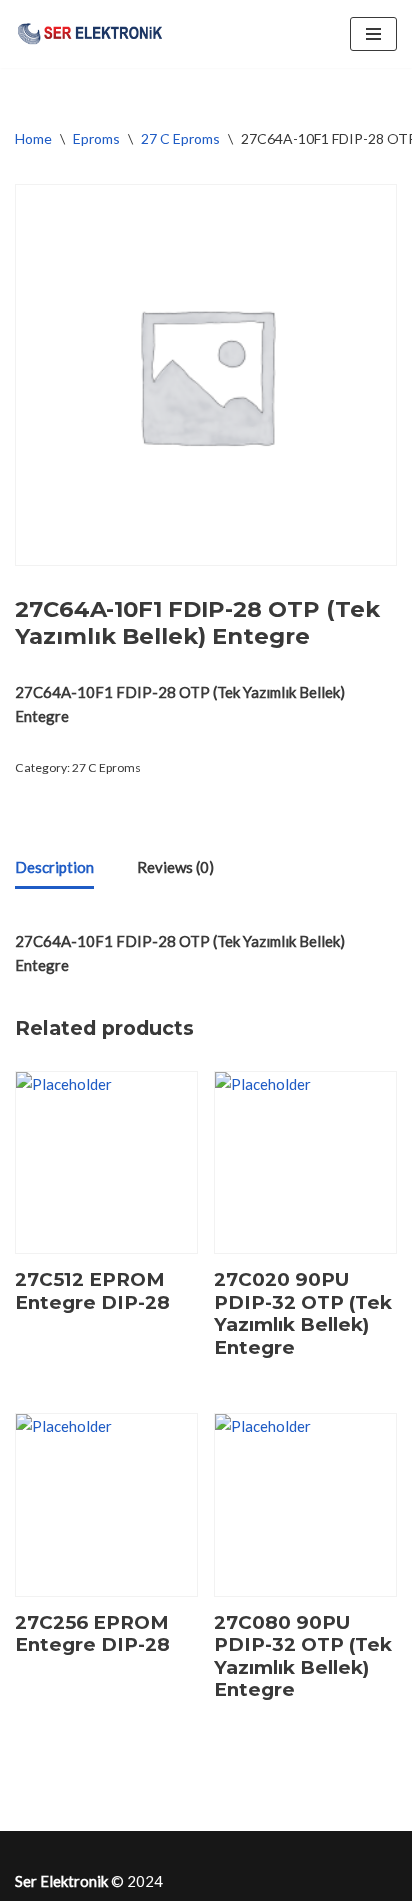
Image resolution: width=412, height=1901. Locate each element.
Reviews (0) (175, 867)
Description (54, 867)
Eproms (96, 138)
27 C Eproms (180, 138)
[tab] (54, 868)
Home (33, 138)
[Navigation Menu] (373, 34)
